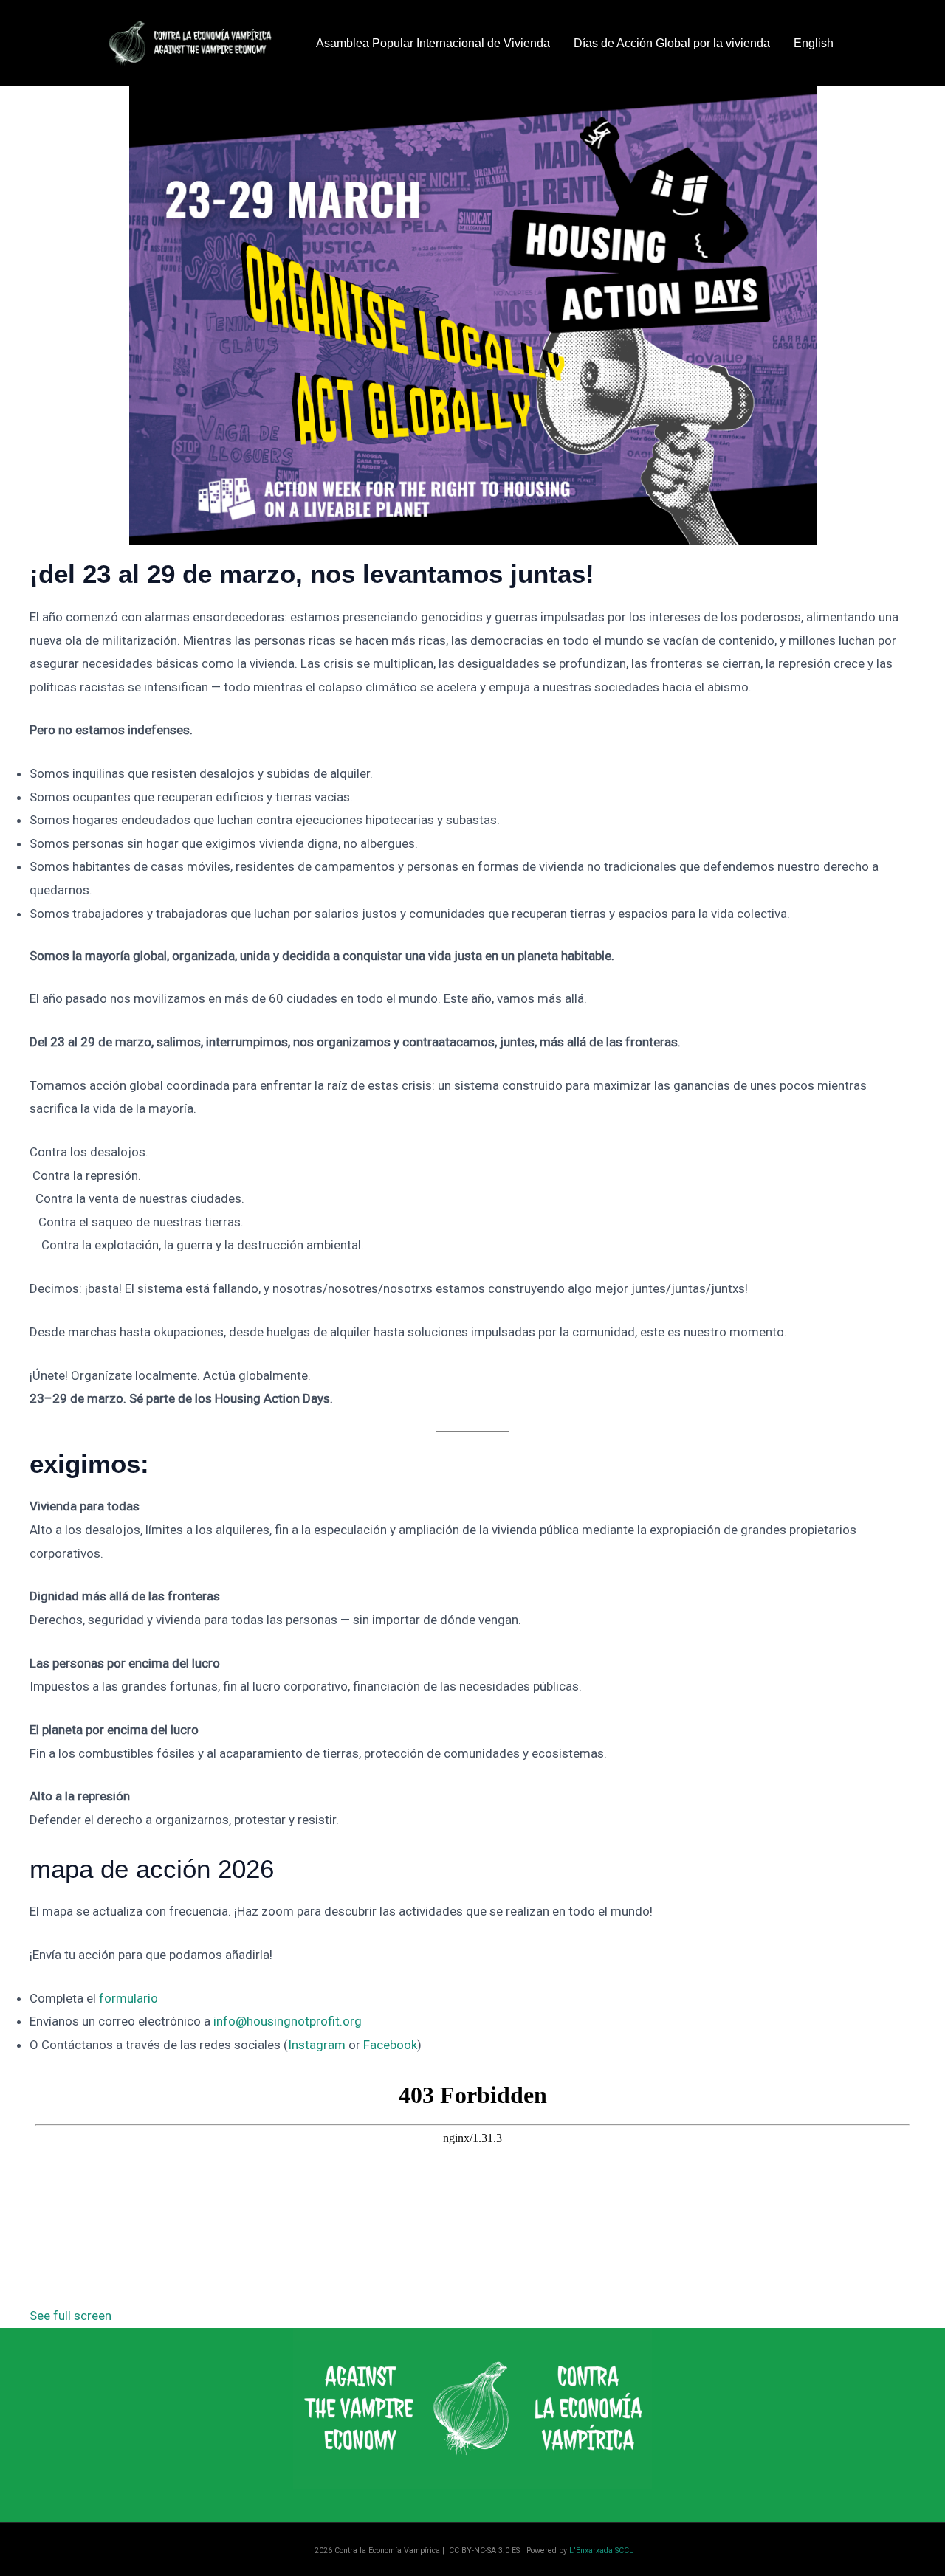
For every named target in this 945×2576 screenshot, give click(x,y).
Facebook (390, 2045)
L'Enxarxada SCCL (601, 2551)
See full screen (71, 2316)
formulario (128, 1998)
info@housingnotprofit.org (288, 2021)
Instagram (317, 2045)
